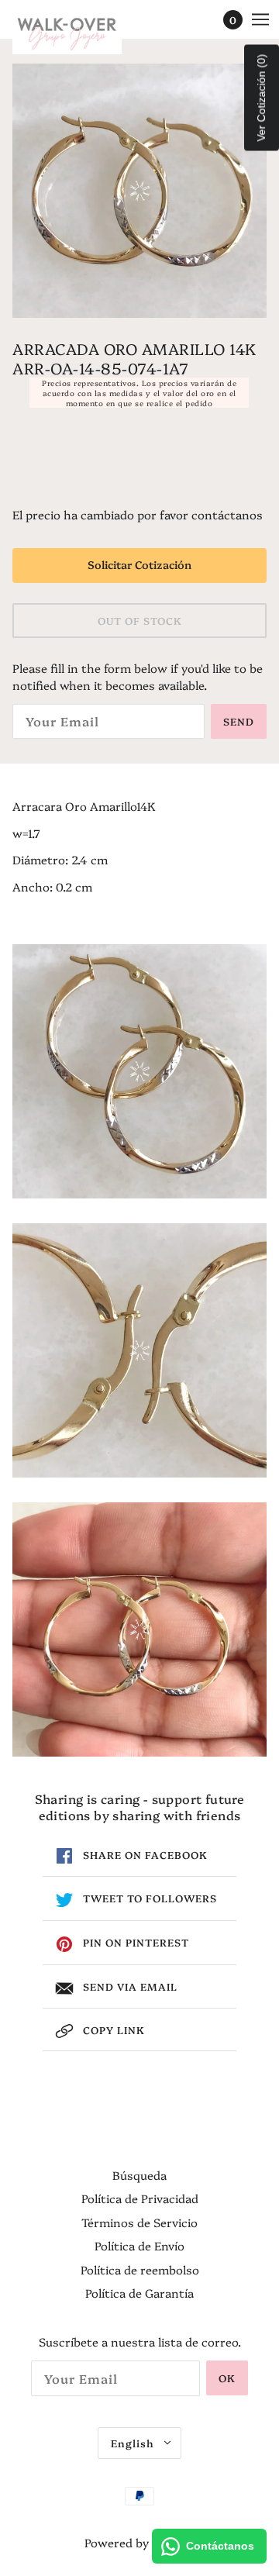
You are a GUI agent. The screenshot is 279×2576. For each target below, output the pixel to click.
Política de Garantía (139, 2293)
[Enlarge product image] (139, 191)
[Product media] (139, 1071)
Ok (227, 2378)
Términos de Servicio (139, 2222)
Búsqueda (139, 2175)
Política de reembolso (140, 2269)
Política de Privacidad (140, 2198)
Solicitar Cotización (139, 564)
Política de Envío (139, 2245)
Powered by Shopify (139, 2542)
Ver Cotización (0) (261, 98)
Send (239, 721)
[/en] (83, 31)
